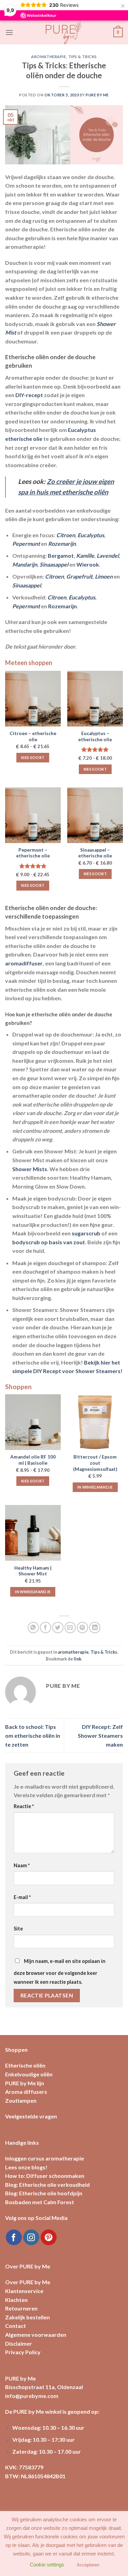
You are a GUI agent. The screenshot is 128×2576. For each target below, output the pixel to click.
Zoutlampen (21, 2100)
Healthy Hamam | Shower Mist (33, 1571)
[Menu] (9, 32)
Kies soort (33, 757)
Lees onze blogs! (26, 2167)
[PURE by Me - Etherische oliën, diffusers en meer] (64, 32)
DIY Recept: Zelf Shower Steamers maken (100, 1735)
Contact (16, 2326)
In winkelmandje (95, 1487)
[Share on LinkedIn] (95, 1628)
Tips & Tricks (83, 57)
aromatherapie (48, 57)
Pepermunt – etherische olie (33, 853)
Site (18, 1929)
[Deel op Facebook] (46, 1628)
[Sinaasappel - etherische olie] (95, 815)
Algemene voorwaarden (36, 2335)
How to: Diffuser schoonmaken (45, 2176)
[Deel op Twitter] (58, 1628)
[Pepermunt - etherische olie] (33, 815)
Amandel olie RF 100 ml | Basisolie (33, 1460)
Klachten (16, 2300)
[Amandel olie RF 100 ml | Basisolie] (33, 1422)
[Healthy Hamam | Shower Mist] (33, 1533)
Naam (22, 1865)
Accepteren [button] (88, 2567)
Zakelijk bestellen (27, 2317)
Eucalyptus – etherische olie (95, 736)
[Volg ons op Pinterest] (49, 2238)
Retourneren (21, 2308)
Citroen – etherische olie (33, 736)
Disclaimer (19, 2343)
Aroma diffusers (26, 2092)
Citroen (66, 535)
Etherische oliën (25, 2065)
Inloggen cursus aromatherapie (45, 2158)
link (77, 1659)
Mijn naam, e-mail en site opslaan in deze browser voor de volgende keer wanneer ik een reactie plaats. (60, 1971)
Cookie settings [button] (47, 2566)
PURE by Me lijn (25, 2083)
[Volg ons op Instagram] (31, 2238)
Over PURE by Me (28, 2282)
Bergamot (61, 555)
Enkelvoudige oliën (29, 2074)
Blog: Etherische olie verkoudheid (47, 2185)
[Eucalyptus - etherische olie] (95, 699)
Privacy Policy (23, 2352)
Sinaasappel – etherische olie (95, 853)
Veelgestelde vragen (31, 2116)
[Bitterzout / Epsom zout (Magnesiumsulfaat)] (95, 1422)
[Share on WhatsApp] (33, 1628)
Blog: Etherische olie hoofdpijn (44, 2193)
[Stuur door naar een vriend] (70, 1628)
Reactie (24, 1806)
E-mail (22, 1897)
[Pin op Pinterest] (82, 1628)
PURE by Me (97, 95)
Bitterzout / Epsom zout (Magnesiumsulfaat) (95, 1463)
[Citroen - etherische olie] (33, 699)
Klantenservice (24, 2291)
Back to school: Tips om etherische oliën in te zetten (33, 1735)
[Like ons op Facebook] (14, 2238)
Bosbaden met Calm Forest (40, 2202)
